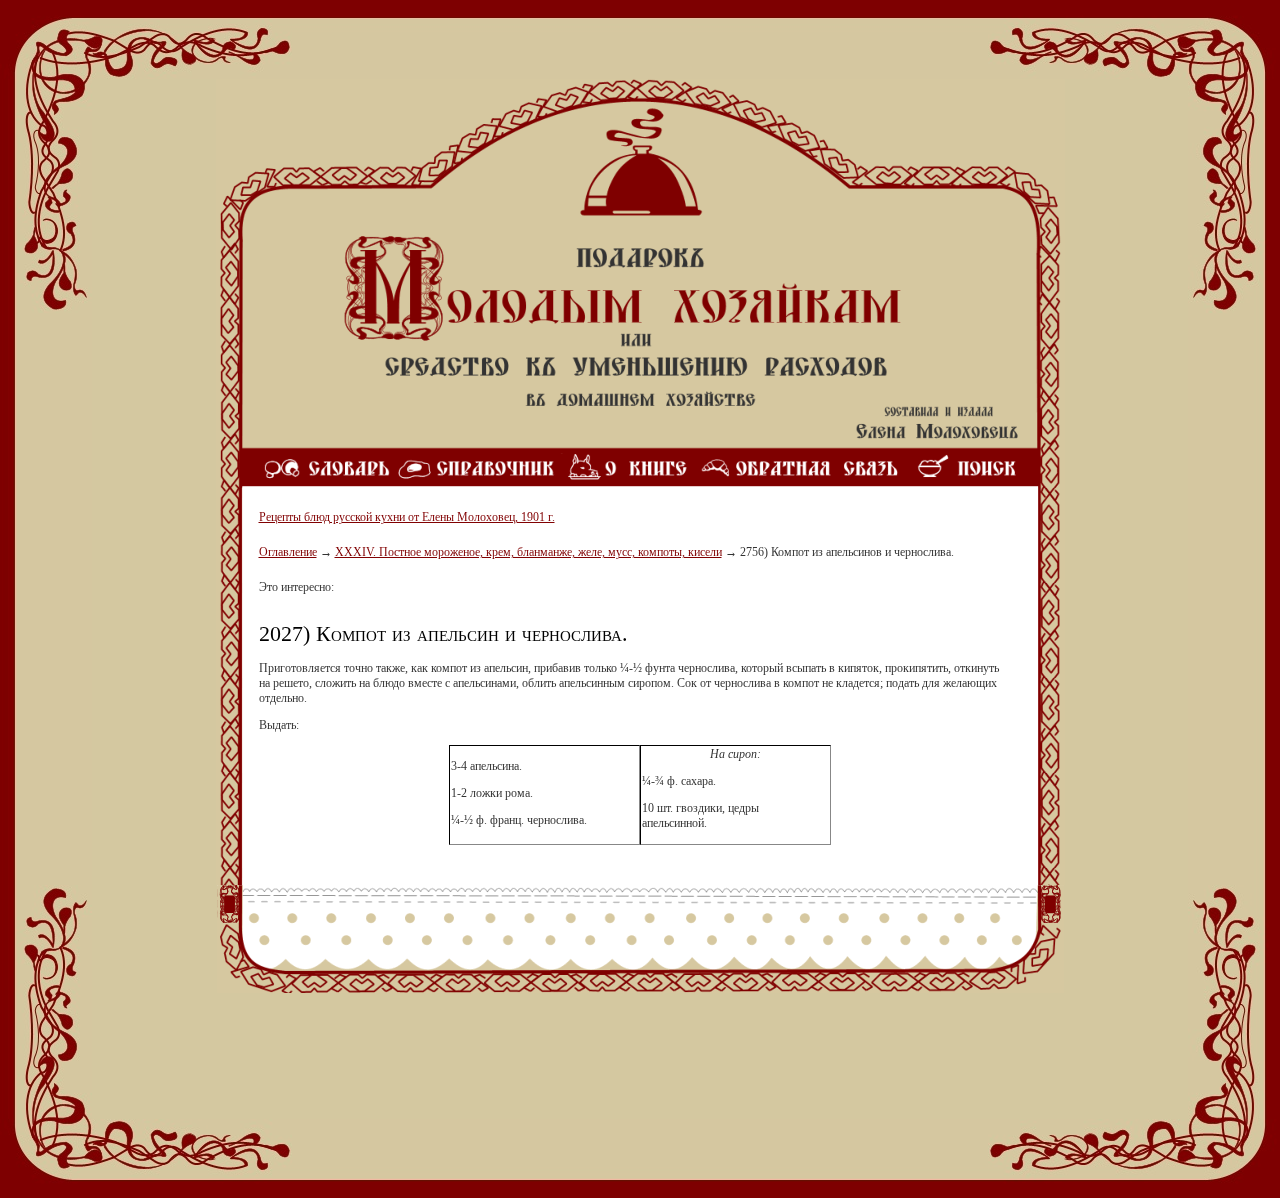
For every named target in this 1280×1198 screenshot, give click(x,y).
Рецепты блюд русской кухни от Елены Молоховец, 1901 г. (407, 517)
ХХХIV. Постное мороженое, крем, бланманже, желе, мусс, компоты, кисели (528, 552)
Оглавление (288, 552)
